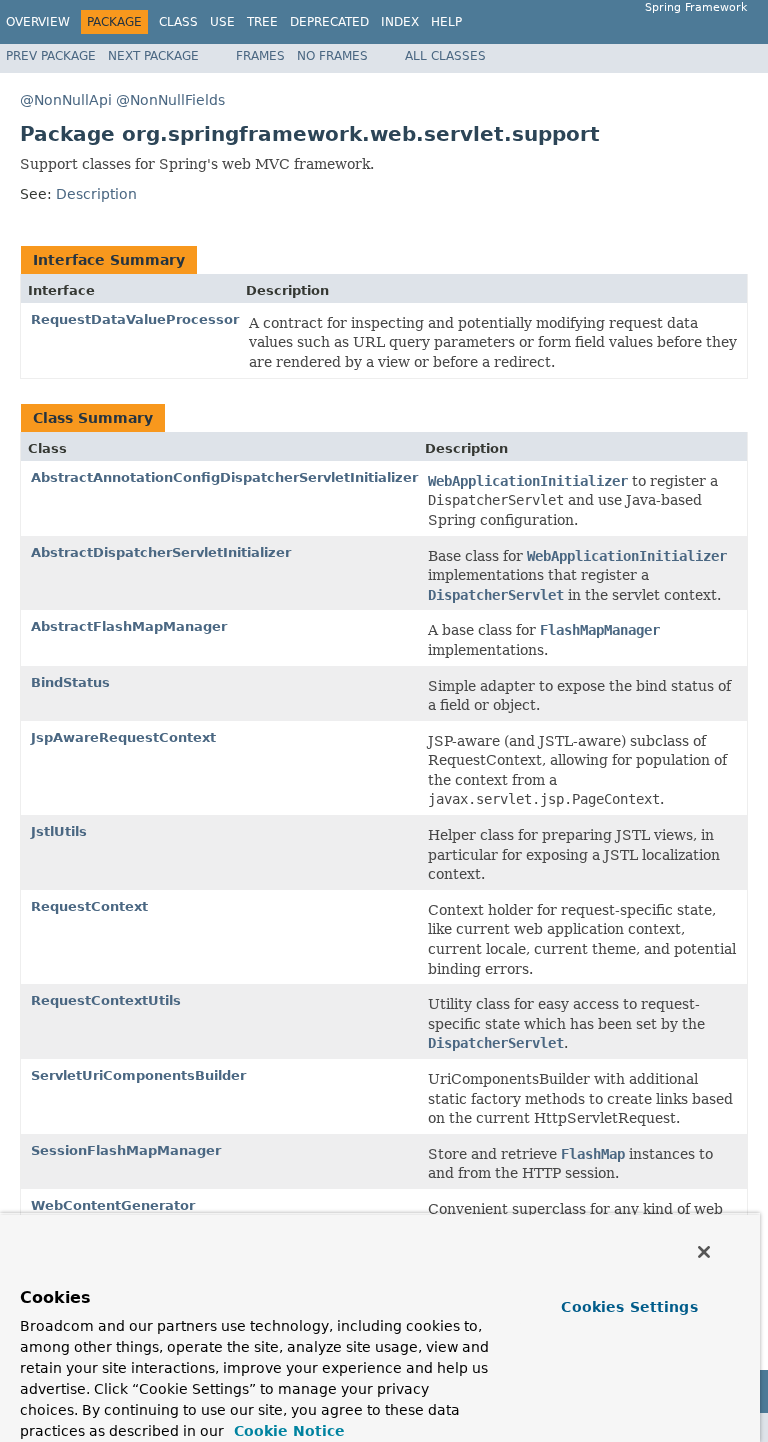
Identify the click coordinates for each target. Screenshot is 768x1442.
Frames (260, 56)
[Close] (704, 1252)
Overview (38, 22)
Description (96, 194)
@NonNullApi (66, 100)
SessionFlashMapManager (126, 1150)
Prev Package (51, 56)
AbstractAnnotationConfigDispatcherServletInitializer (224, 477)
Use (222, 22)
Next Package (153, 56)
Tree (262, 22)
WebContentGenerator (113, 1205)
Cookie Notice (287, 1431)
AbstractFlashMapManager (129, 626)
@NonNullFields (170, 100)
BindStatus (70, 682)
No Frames (332, 56)
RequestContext (89, 906)
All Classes (445, 56)
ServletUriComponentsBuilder (138, 1075)
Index (400, 22)
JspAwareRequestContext (123, 737)
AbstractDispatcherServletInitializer (161, 552)
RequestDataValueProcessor (135, 319)
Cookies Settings (629, 1307)
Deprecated (329, 22)
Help (446, 22)
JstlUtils (59, 831)
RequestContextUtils (106, 1000)
